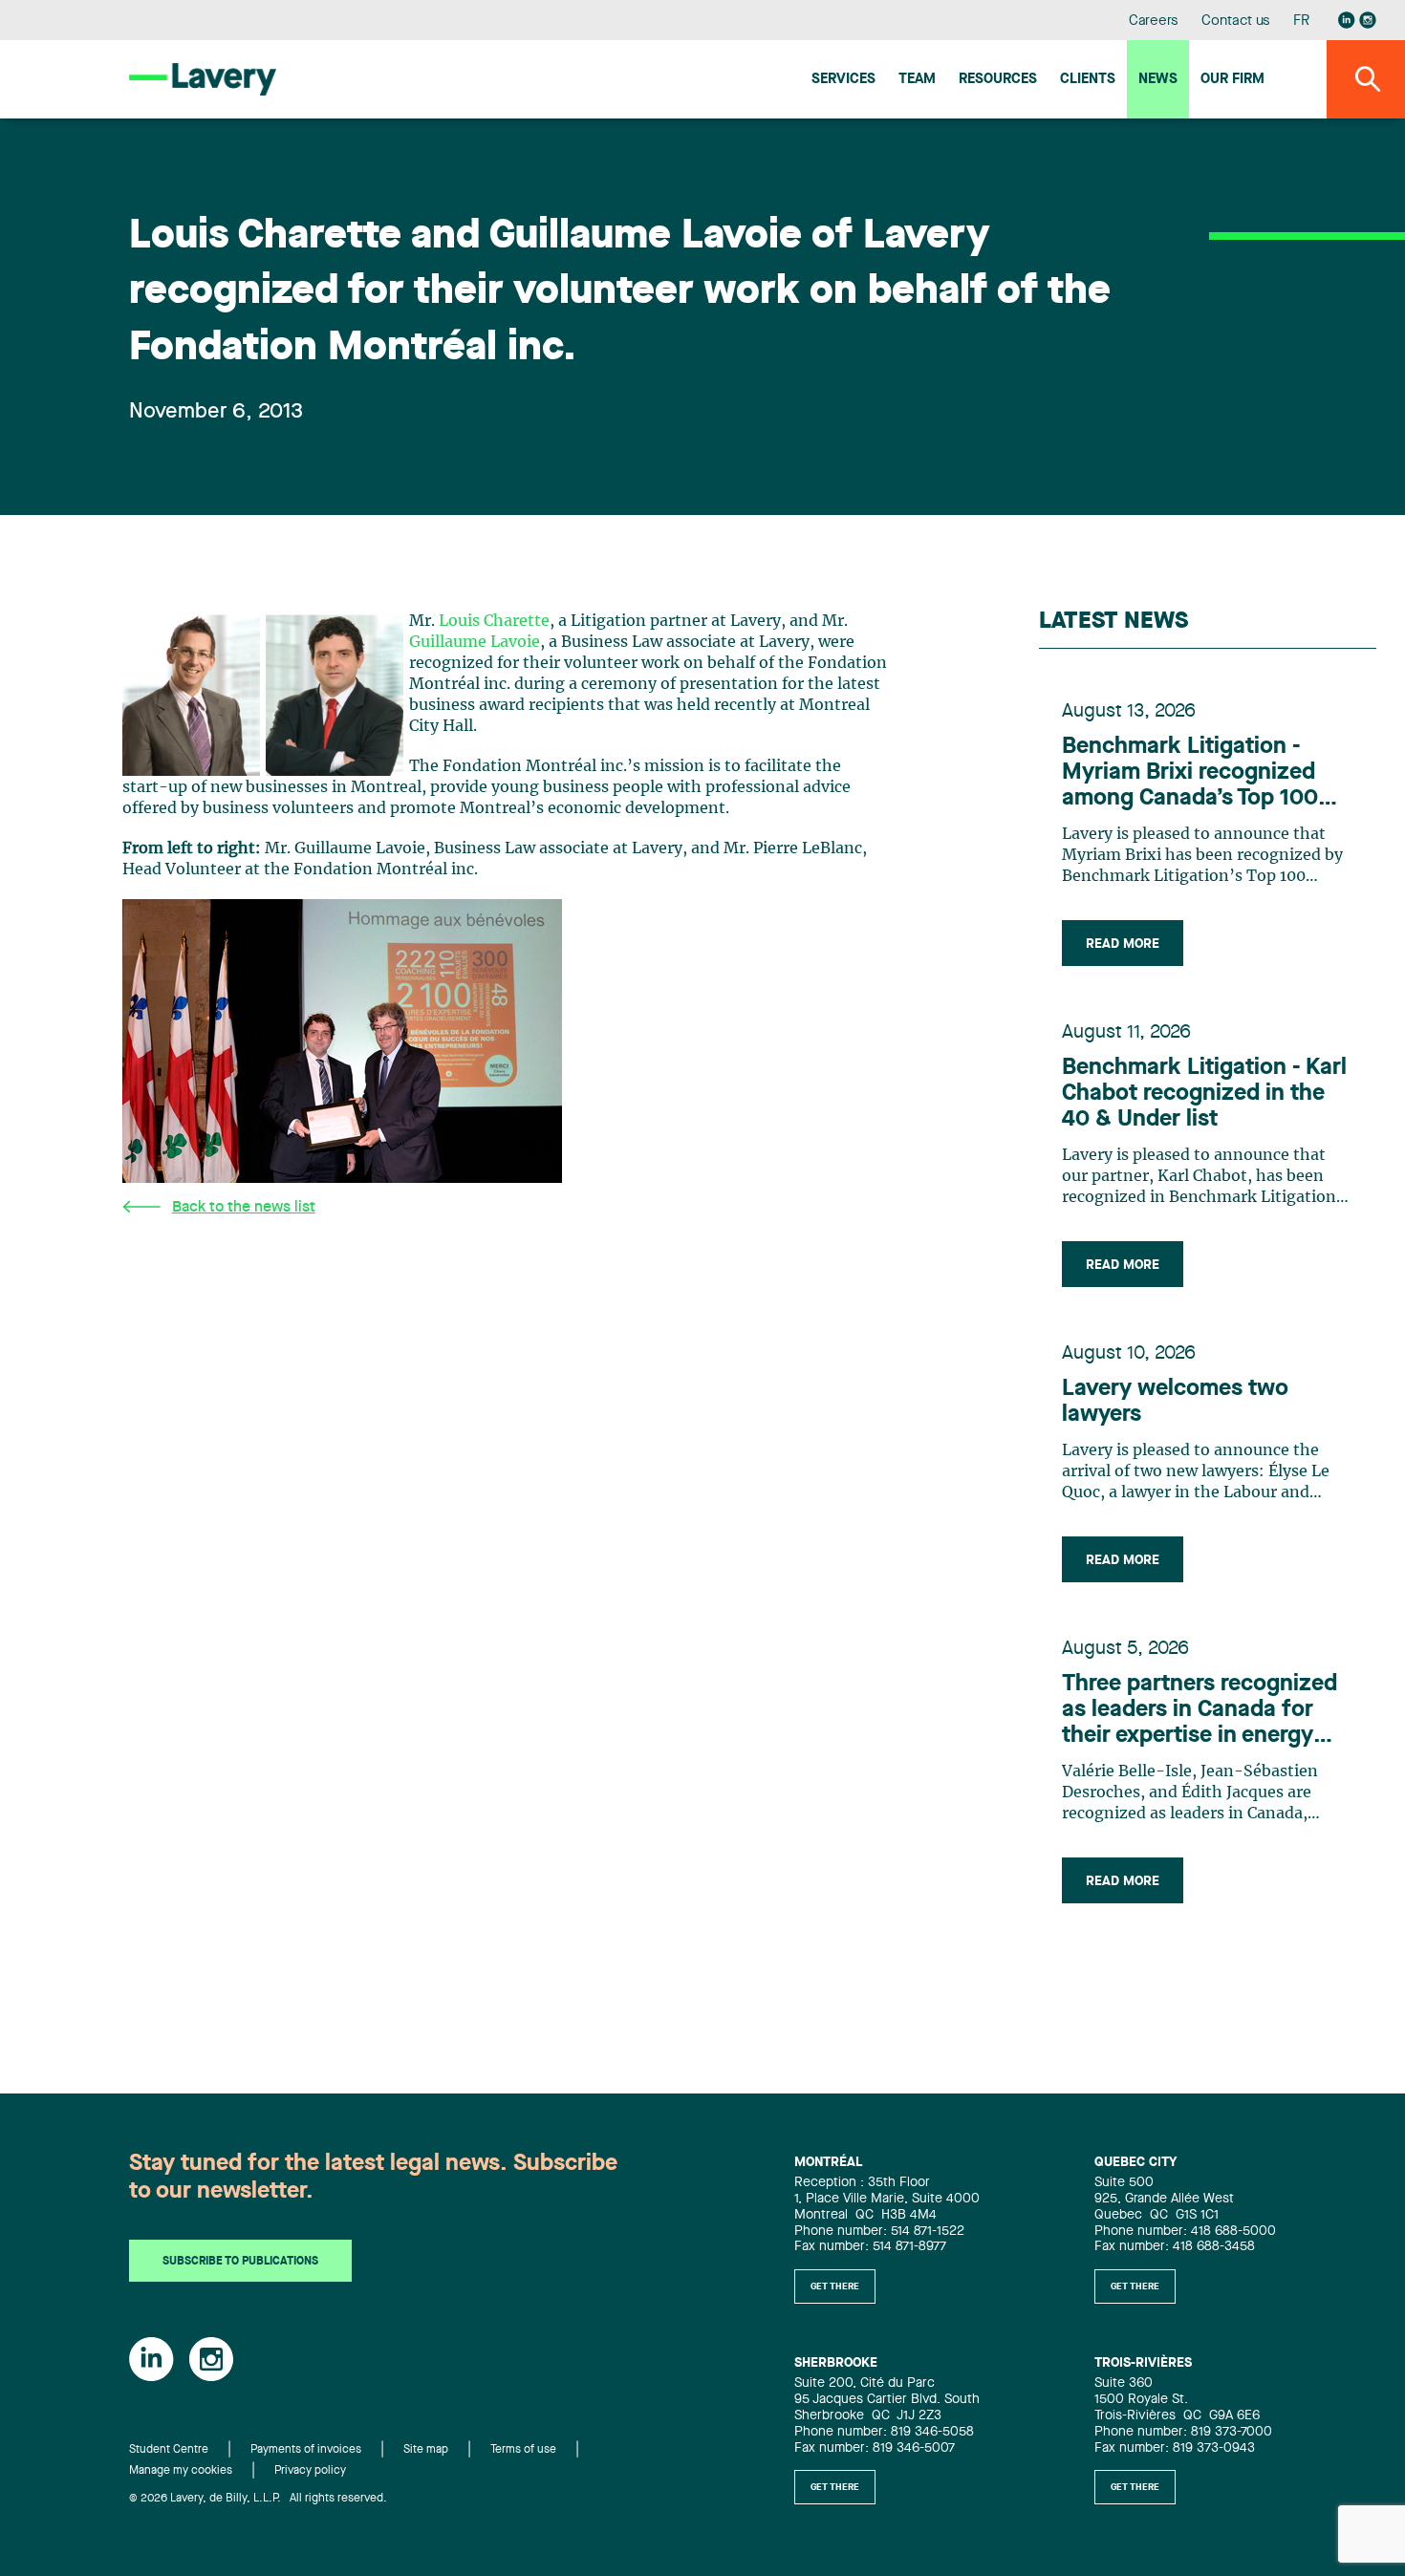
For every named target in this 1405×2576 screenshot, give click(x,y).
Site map (426, 2450)
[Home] (203, 79)
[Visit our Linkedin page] (1347, 20)
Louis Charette (494, 621)
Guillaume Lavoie (475, 642)
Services (843, 80)
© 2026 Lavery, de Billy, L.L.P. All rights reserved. (258, 2499)
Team (917, 80)
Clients (1088, 80)
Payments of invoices (306, 2450)
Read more (1123, 944)
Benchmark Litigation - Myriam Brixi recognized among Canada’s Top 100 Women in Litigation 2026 (1195, 774)
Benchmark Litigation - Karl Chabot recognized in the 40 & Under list (1204, 1094)
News (1158, 80)
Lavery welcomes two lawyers (1175, 1402)
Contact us (1236, 21)
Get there (835, 2286)
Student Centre (169, 2450)
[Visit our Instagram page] (1368, 20)
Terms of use (523, 2450)
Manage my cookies (181, 2471)
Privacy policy (310, 2471)
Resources (998, 80)
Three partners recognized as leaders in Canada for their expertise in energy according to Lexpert (1200, 1711)
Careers (1154, 21)
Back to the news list (244, 1208)
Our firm (1232, 80)
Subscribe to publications (240, 2262)
